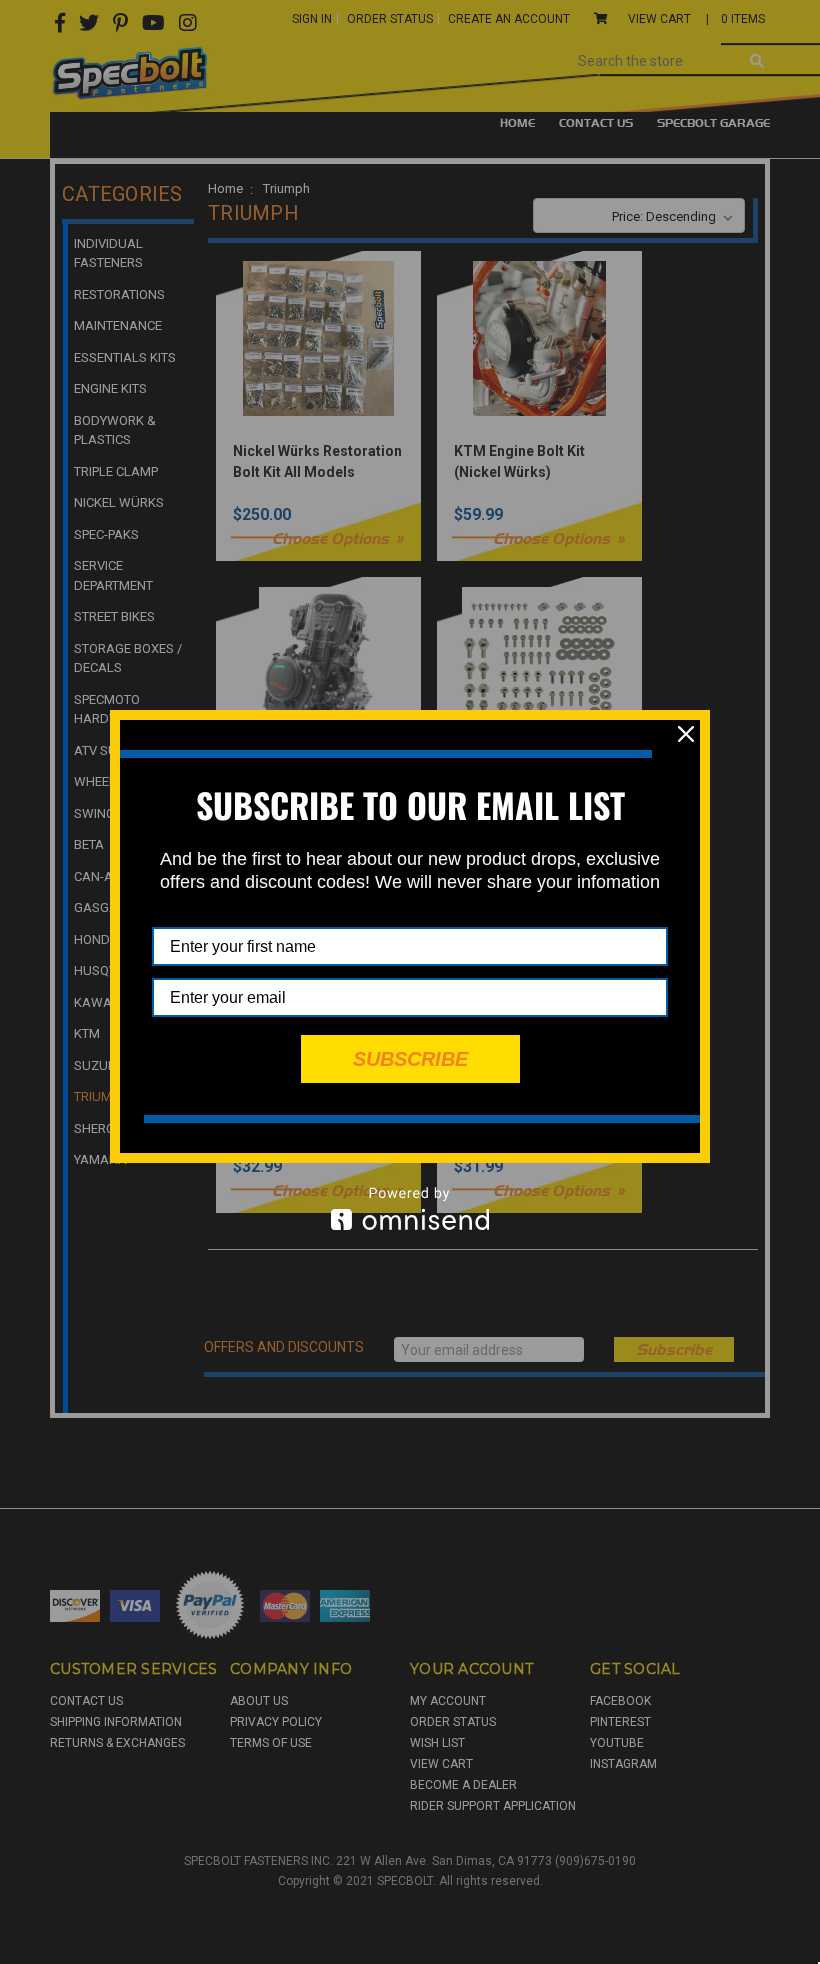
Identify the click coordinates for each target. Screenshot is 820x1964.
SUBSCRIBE (410, 1059)
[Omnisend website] (410, 1208)
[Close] (686, 734)
